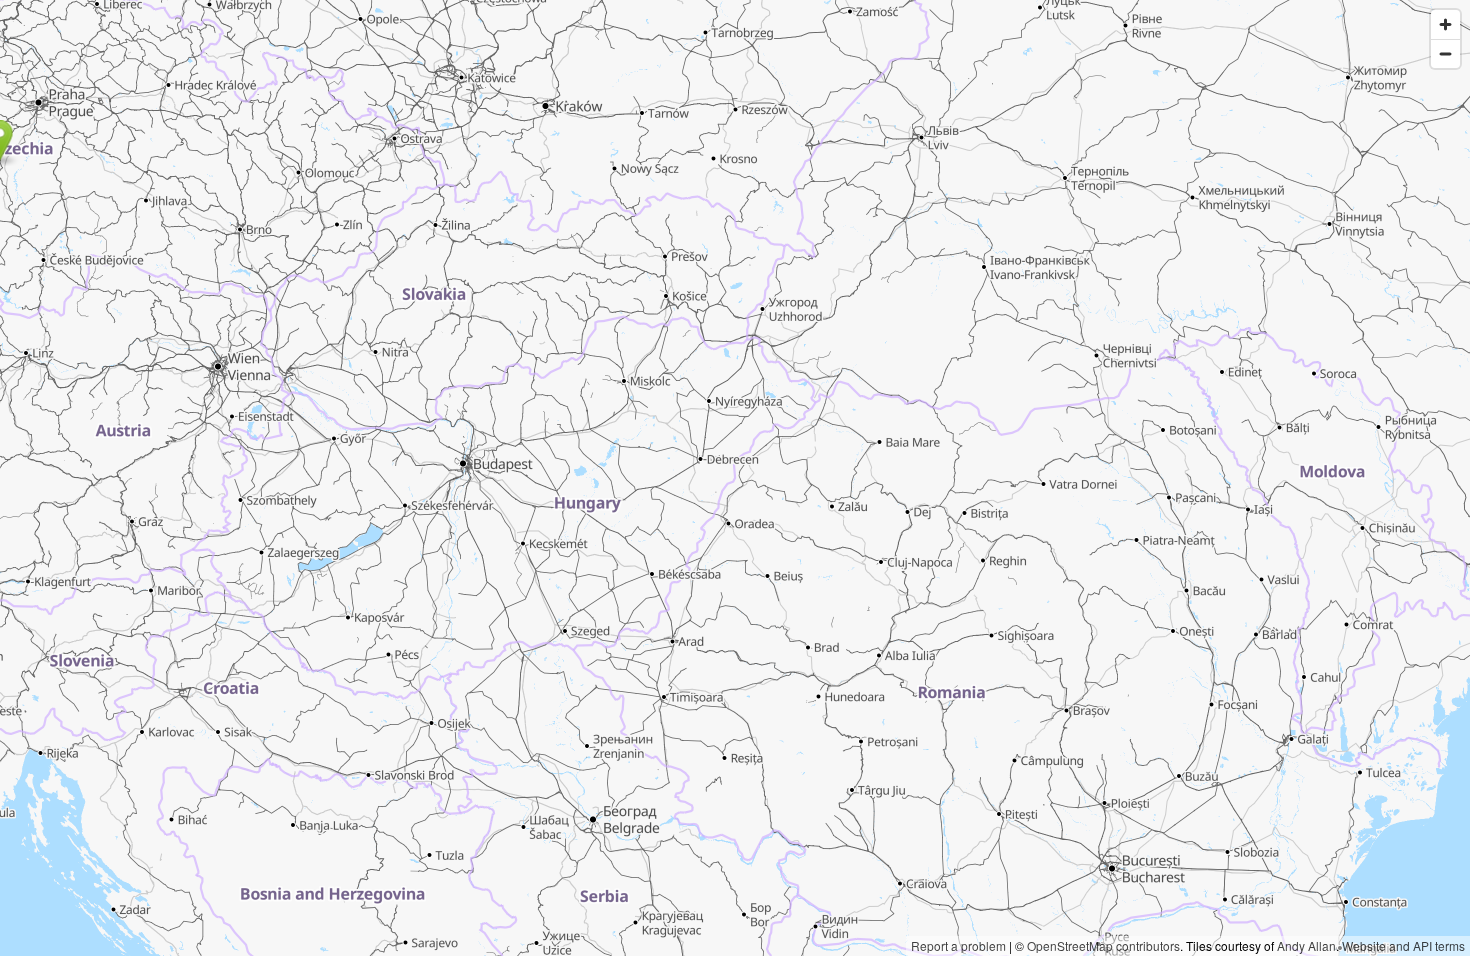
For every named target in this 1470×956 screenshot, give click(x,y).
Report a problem (958, 945)
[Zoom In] (1445, 24)
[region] (735, 478)
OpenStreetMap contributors (1103, 945)
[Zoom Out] (1445, 53)
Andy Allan (1306, 945)
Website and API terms (1403, 945)
